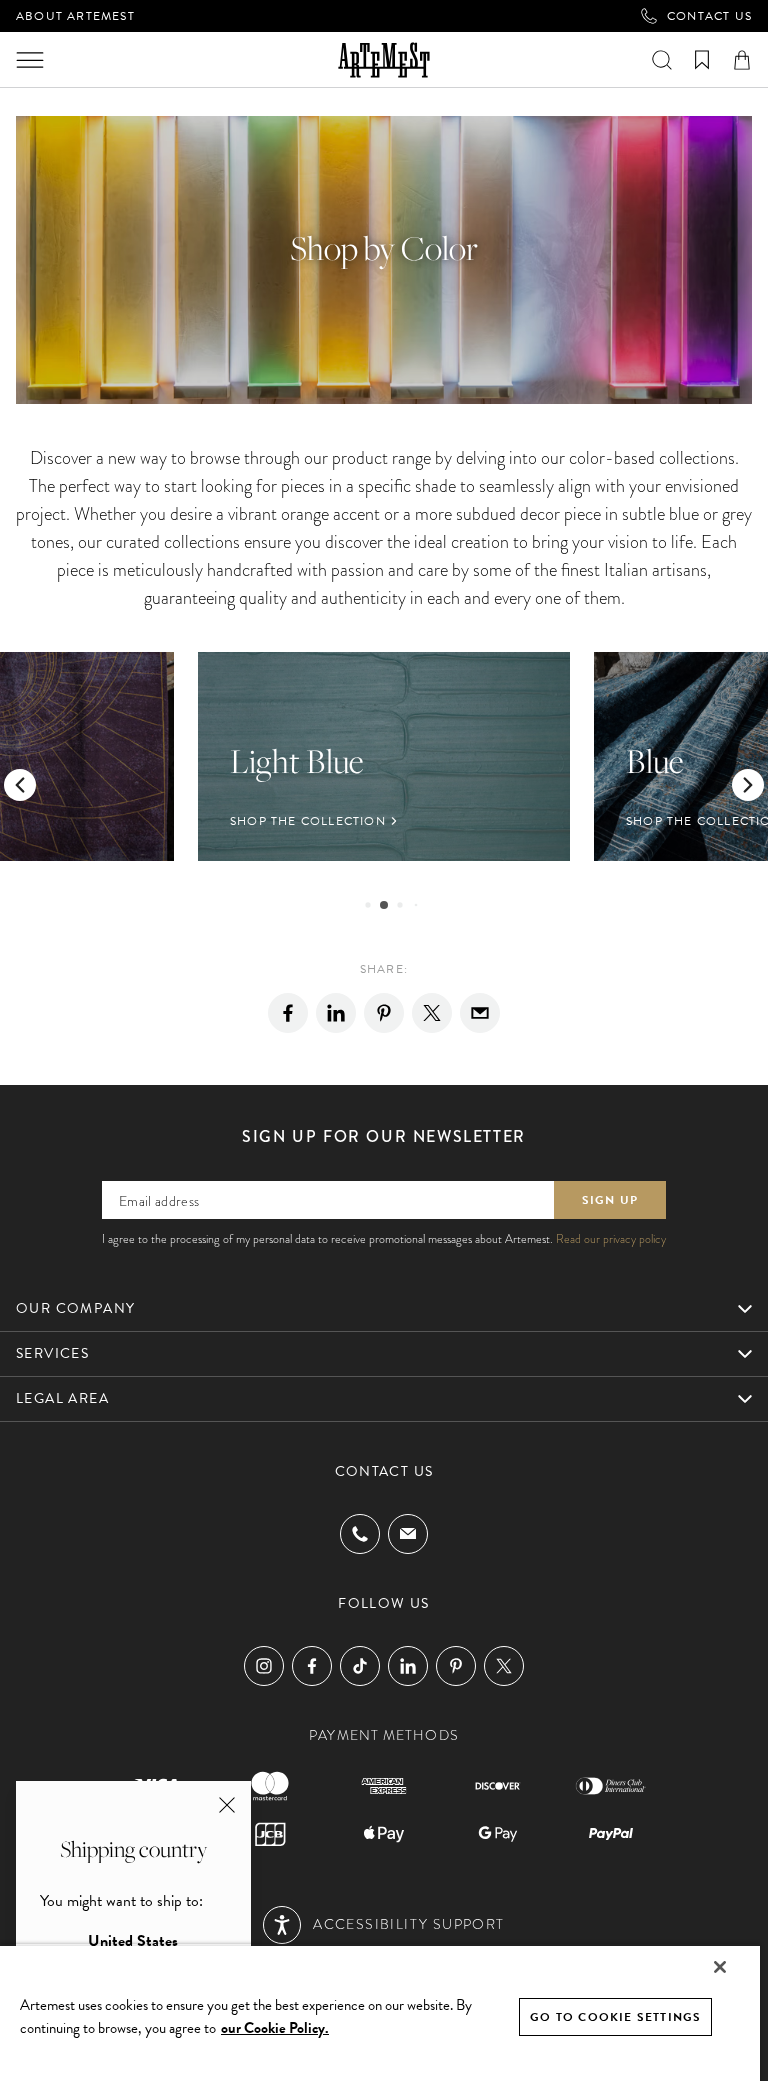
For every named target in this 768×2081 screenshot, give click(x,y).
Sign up (610, 1200)
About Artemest (75, 16)
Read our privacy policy (611, 1239)
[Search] (662, 60)
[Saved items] (702, 60)
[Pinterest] (384, 1013)
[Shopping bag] (742, 60)
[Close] (720, 1967)
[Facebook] (288, 1013)
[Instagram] (264, 1666)
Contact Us (709, 16)
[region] (380, 2012)
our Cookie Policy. (275, 2028)
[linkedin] (336, 1013)
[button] (20, 785)
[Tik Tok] (360, 1666)
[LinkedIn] (408, 1666)
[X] (432, 1013)
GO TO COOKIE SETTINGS (615, 2017)
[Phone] (360, 1534)
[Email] (480, 1013)
